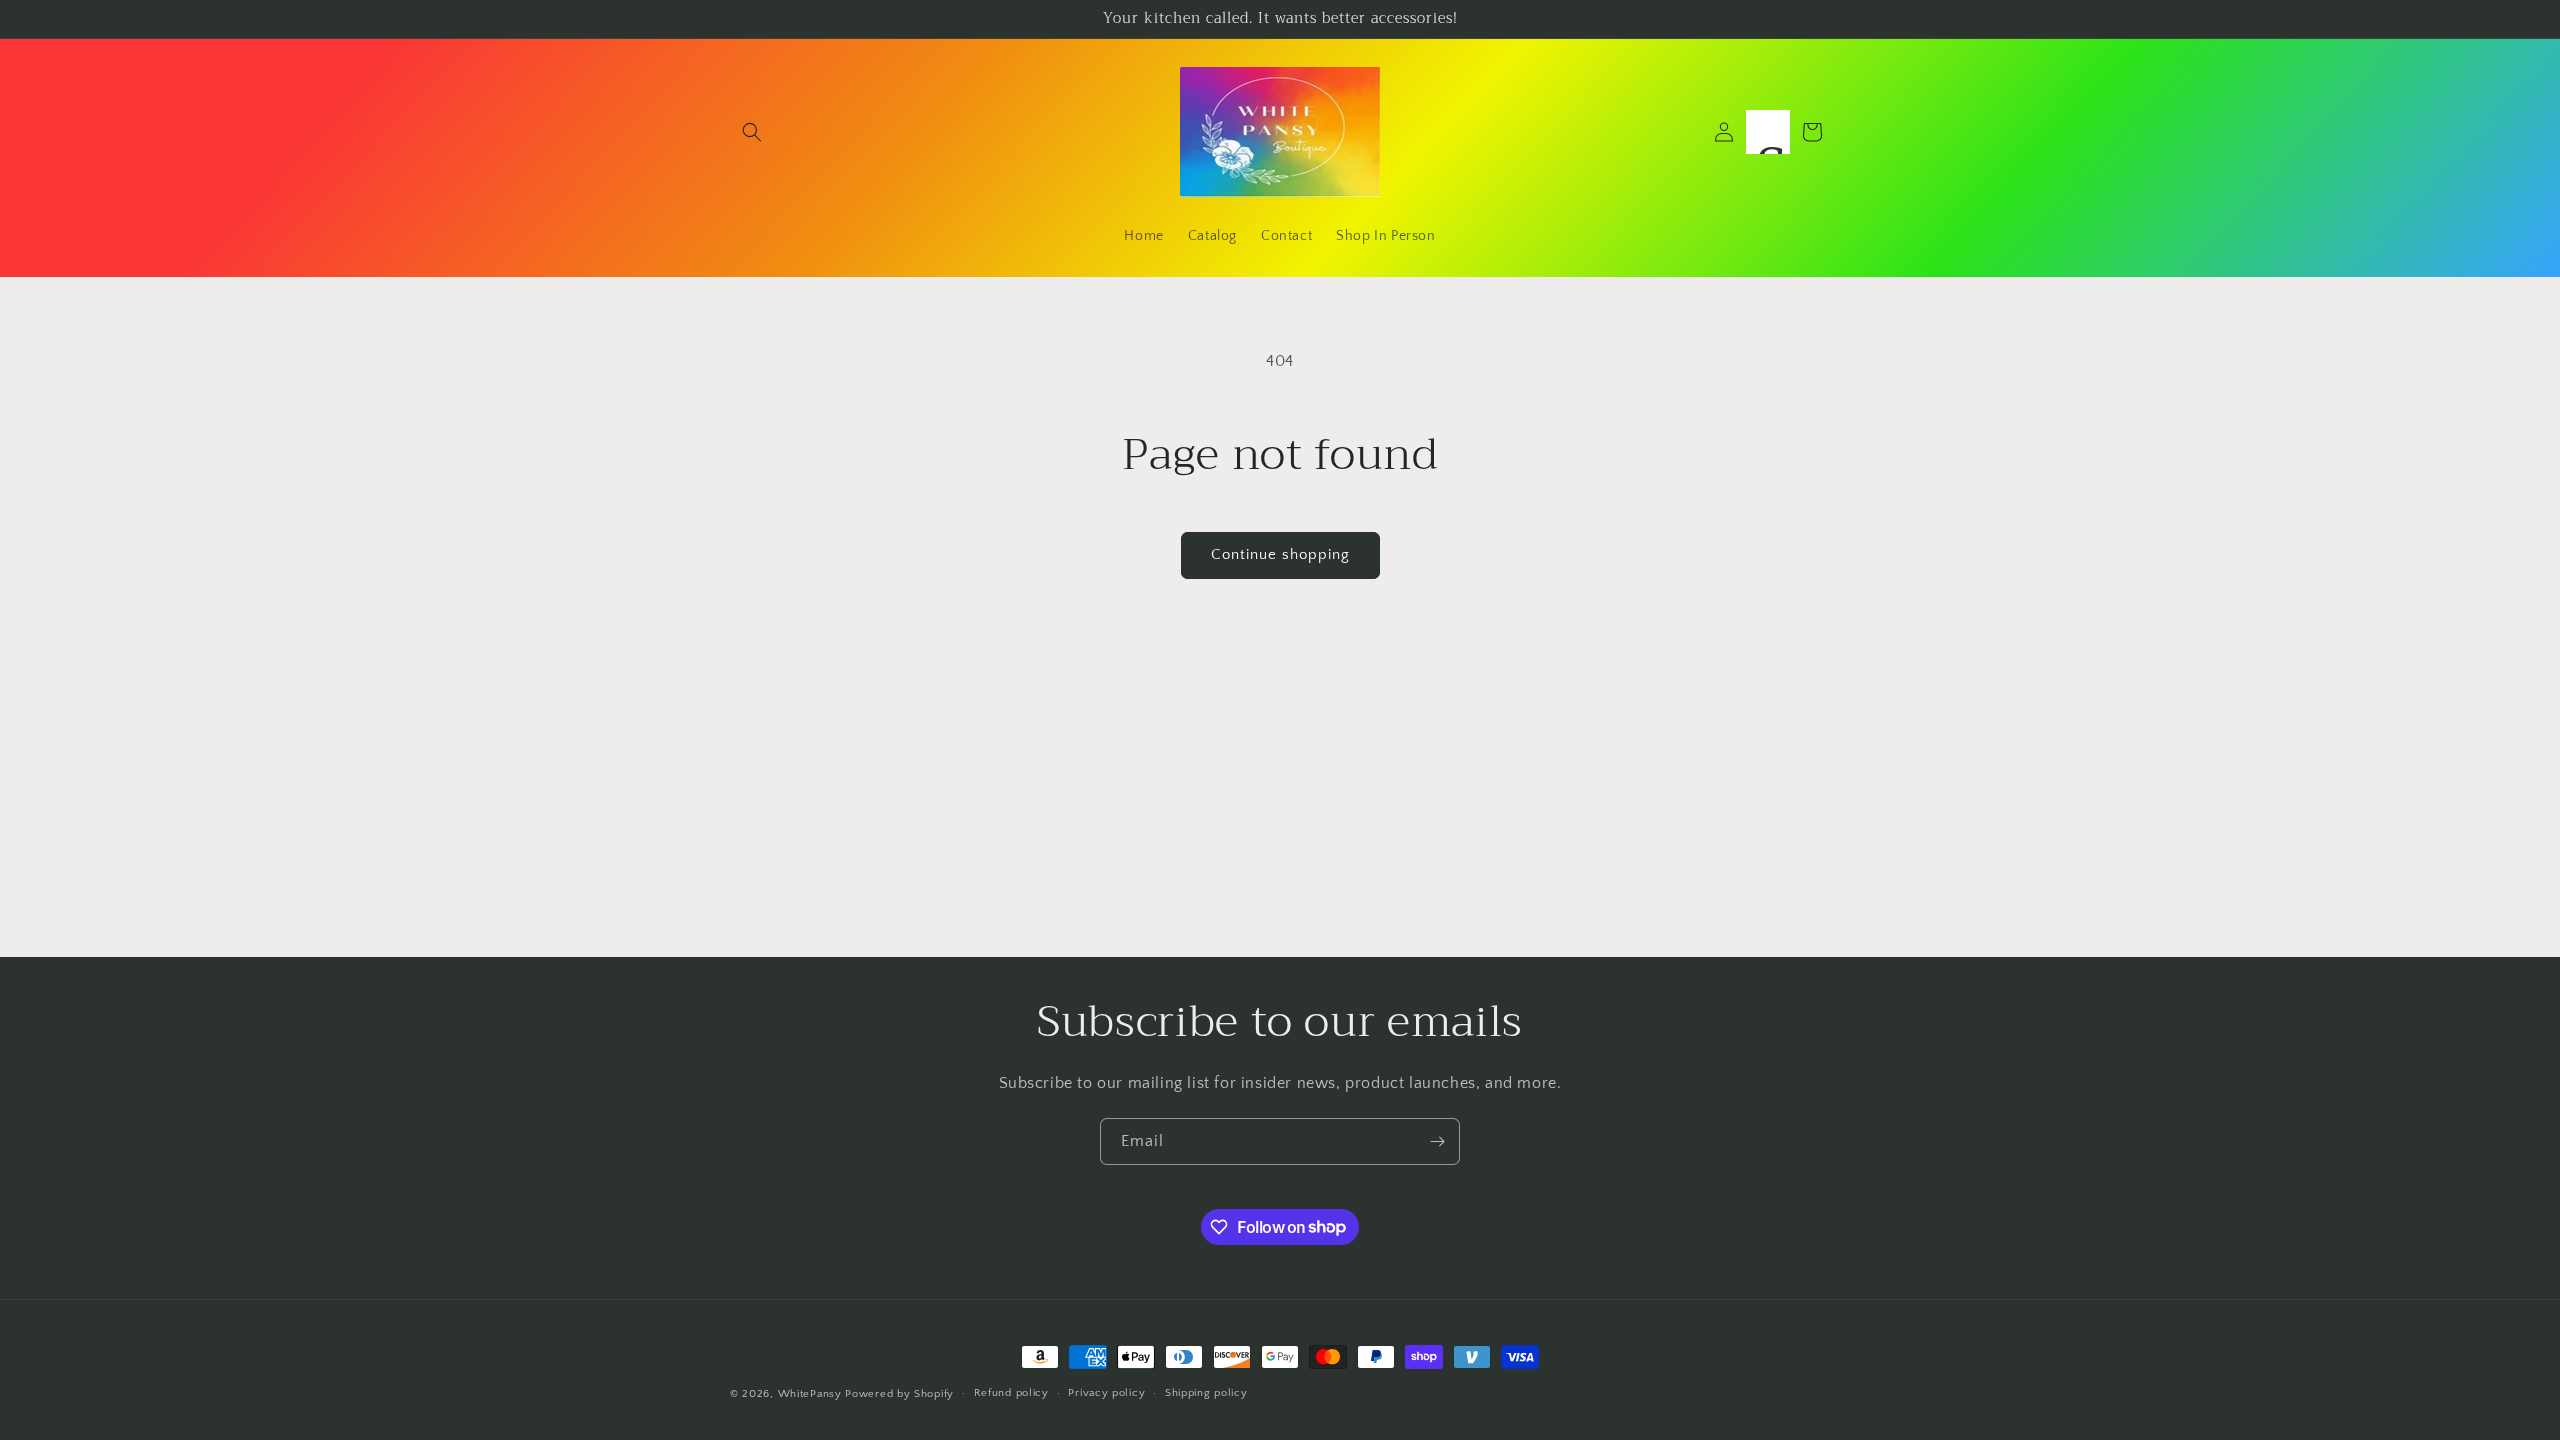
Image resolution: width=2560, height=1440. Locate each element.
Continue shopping (1280, 554)
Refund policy (1011, 1393)
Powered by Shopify (899, 1394)
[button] (752, 132)
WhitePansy (810, 1394)
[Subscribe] (1437, 1141)
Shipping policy (1206, 1393)
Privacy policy (1106, 1393)
